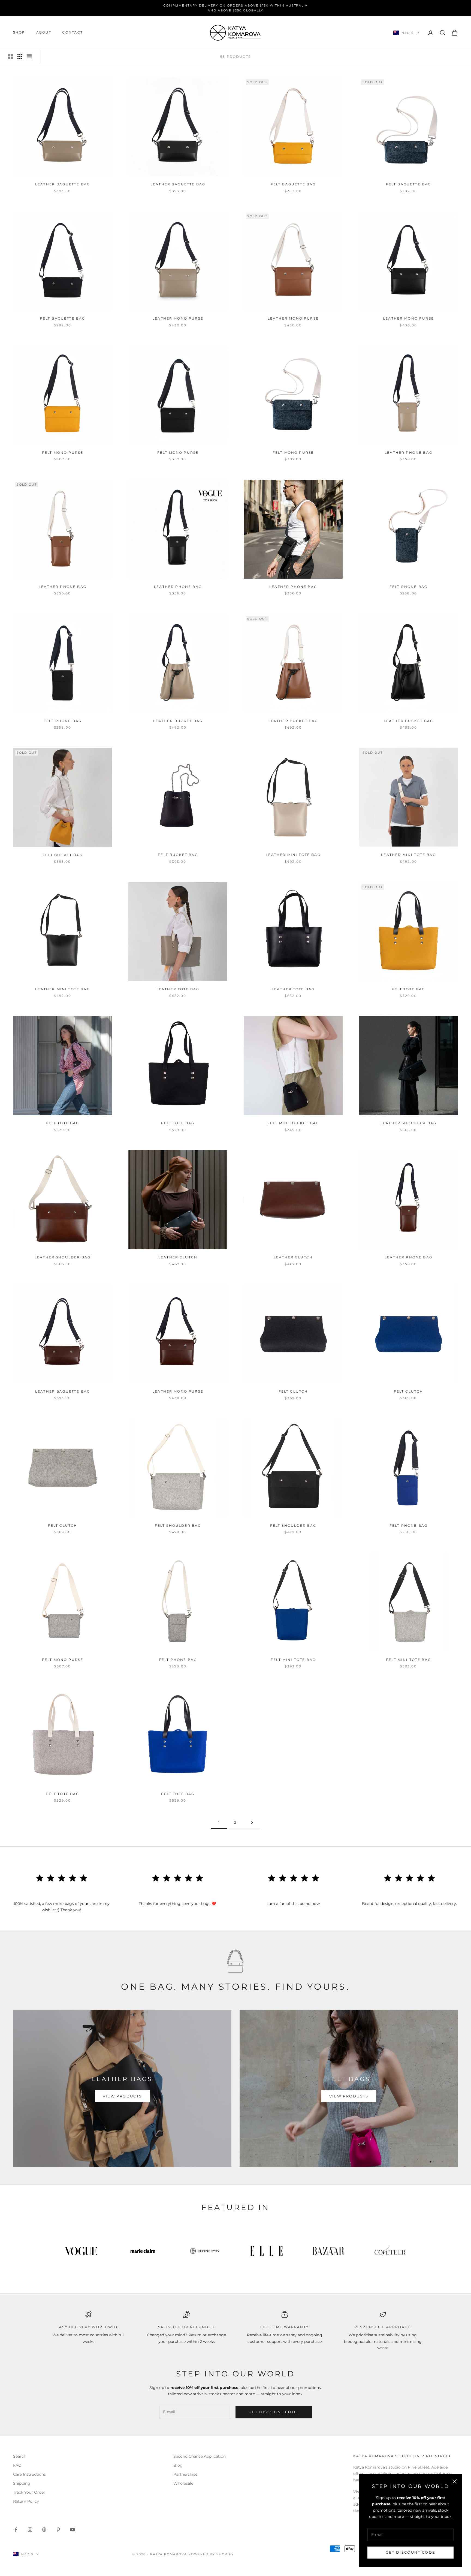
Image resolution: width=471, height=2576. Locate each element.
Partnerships (185, 2474)
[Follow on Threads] (44, 2530)
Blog (178, 2465)
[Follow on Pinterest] (58, 2530)
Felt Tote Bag (408, 989)
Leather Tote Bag (178, 989)
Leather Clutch (178, 1257)
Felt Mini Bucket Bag (293, 1123)
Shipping (22, 2483)
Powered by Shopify (211, 2554)
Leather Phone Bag (408, 453)
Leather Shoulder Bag (408, 1123)
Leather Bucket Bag (178, 721)
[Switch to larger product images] (11, 57)
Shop (19, 33)
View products (122, 2096)
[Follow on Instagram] (30, 2530)
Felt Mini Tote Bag (293, 1660)
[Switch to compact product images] (29, 57)
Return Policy (26, 2501)
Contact (73, 33)
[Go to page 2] (252, 1822)
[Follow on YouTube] (73, 2530)
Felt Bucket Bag (62, 855)
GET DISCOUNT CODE (411, 2552)
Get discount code (274, 2412)
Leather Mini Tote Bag (293, 855)
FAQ (17, 2465)
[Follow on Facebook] (16, 2530)
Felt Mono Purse (63, 453)
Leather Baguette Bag (63, 184)
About (44, 33)
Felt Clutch (293, 1391)
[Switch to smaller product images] (20, 57)
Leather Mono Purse (178, 318)
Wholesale (183, 2483)
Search (20, 2456)
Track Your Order (29, 2492)
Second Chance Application (200, 2456)
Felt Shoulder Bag (178, 1526)
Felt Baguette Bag (293, 184)
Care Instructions (29, 2474)
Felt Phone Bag (408, 587)
